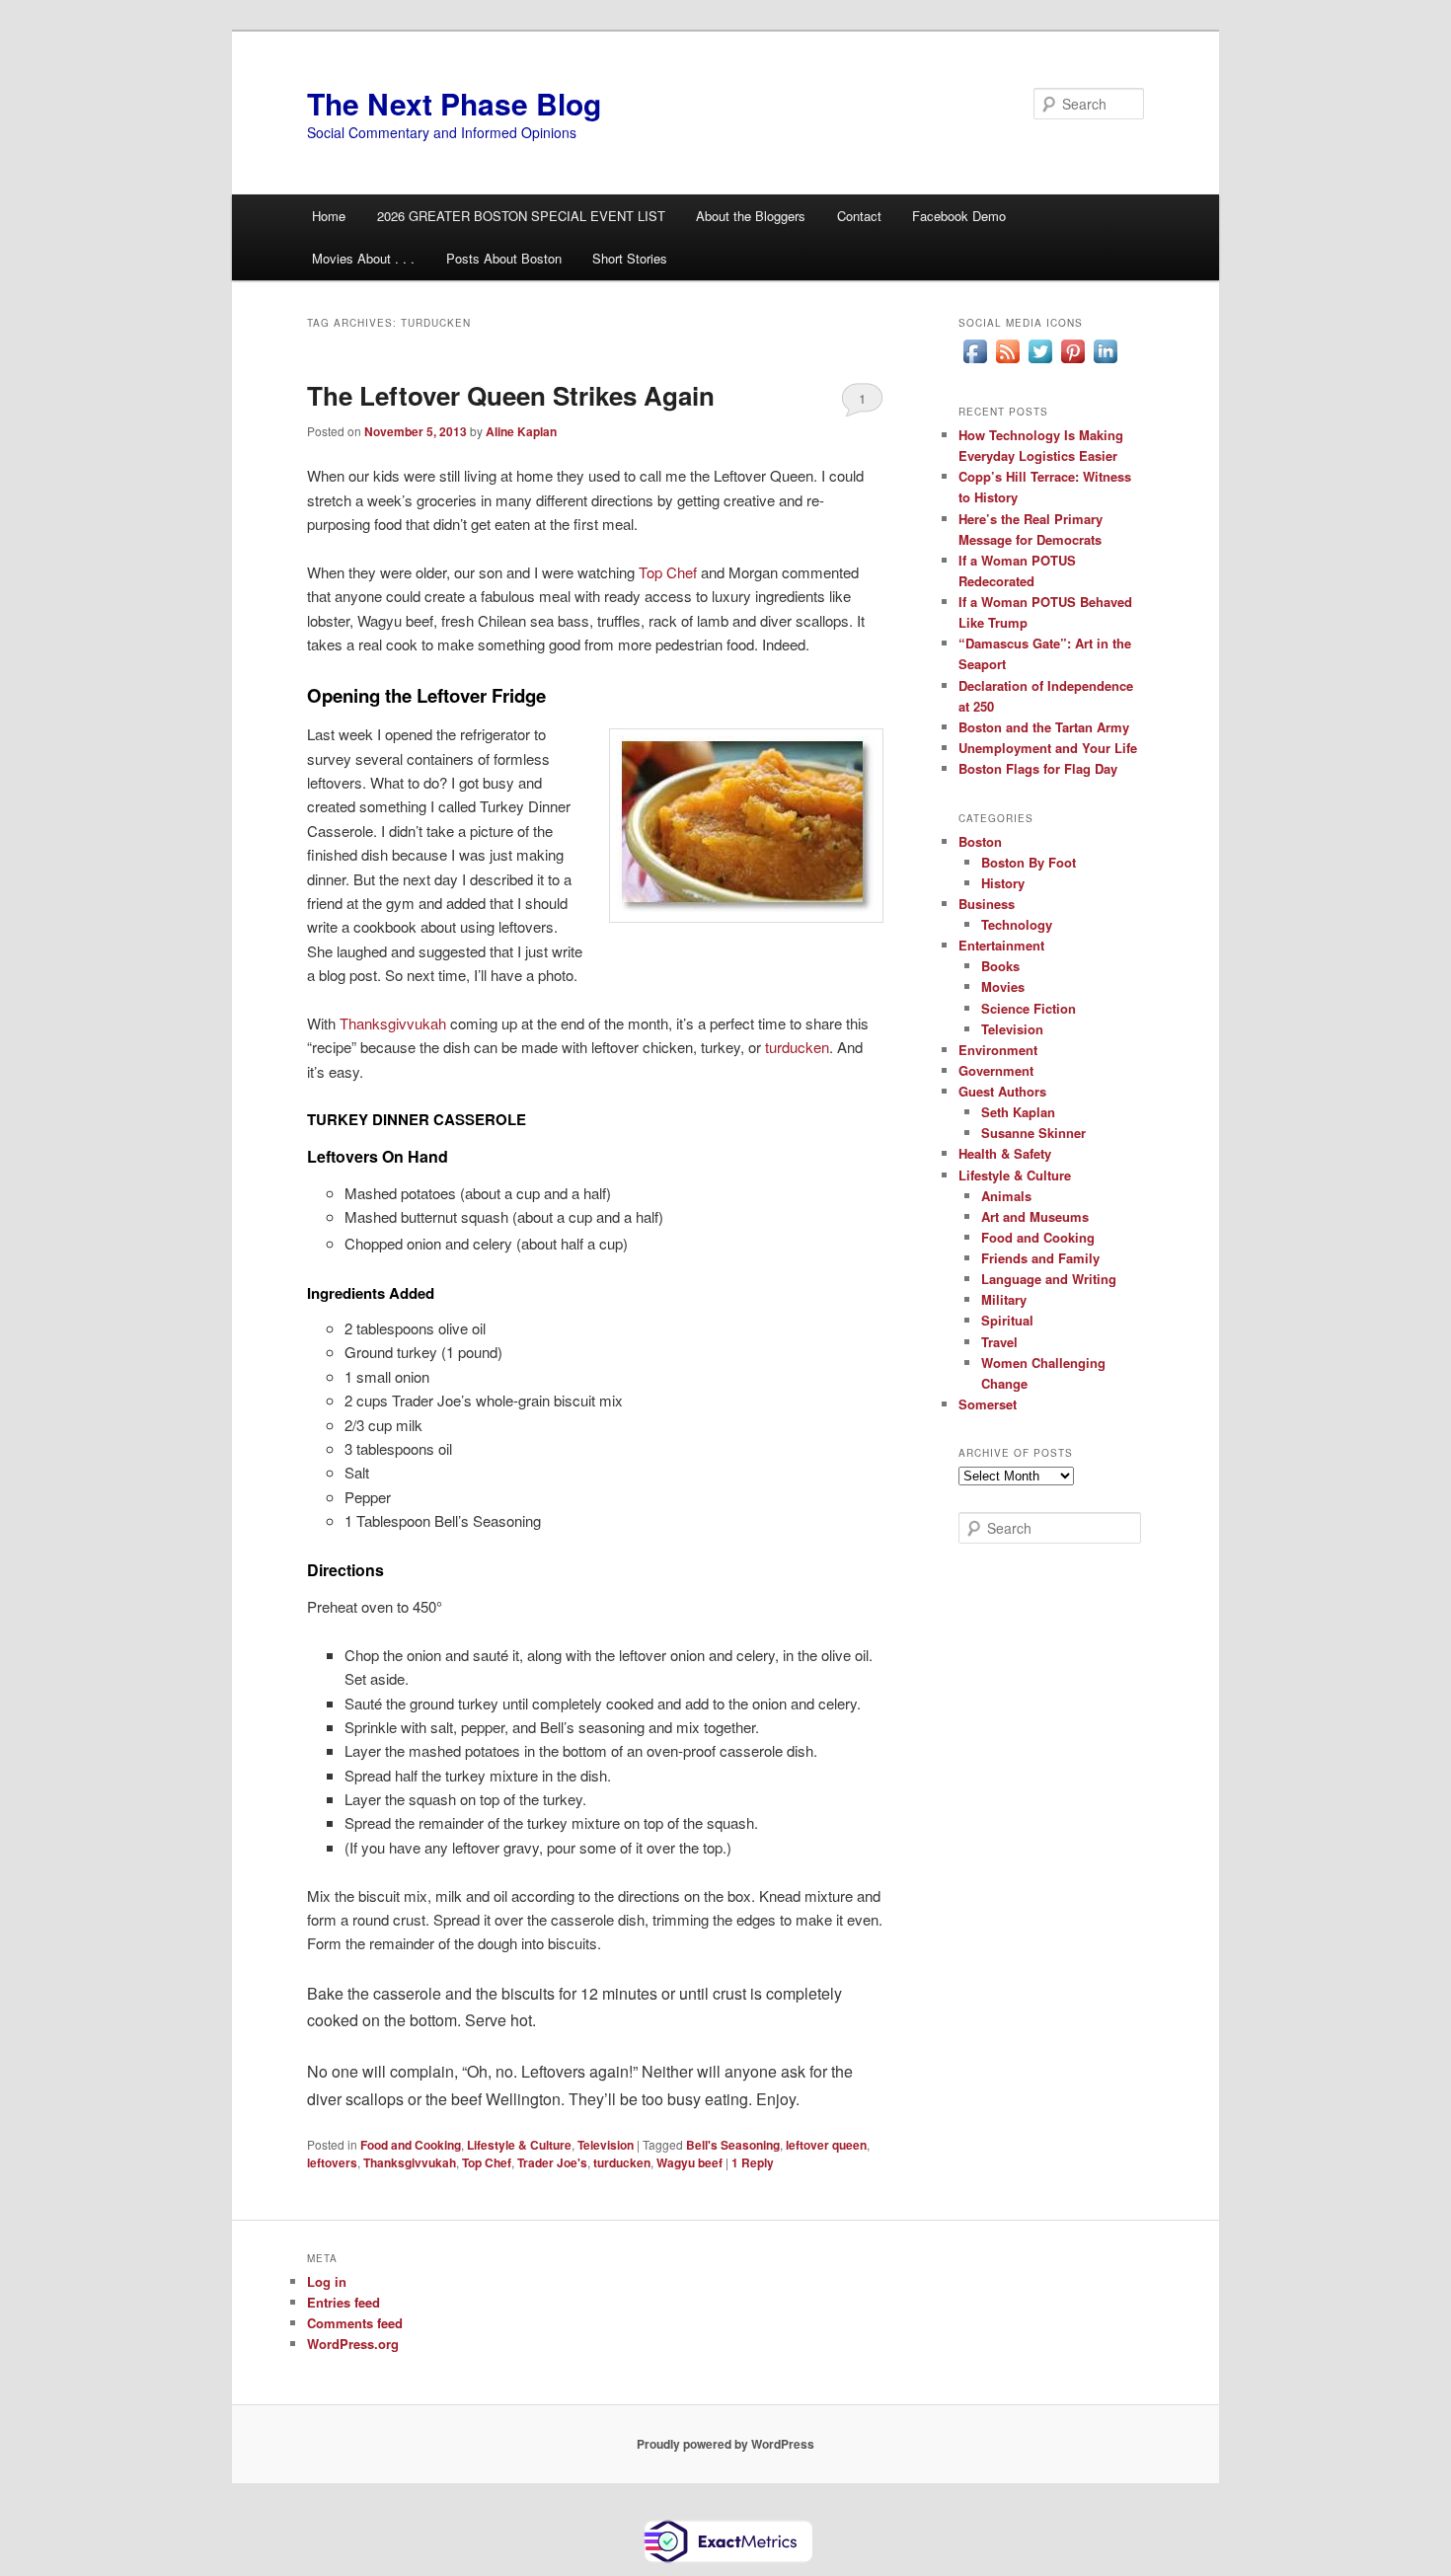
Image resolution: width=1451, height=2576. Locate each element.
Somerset (988, 1404)
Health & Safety (1005, 1153)
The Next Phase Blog (454, 103)
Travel (999, 1342)
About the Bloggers (751, 216)
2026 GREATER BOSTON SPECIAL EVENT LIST (521, 216)
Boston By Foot (1029, 862)
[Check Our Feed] (1007, 362)
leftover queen (826, 2145)
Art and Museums (1035, 1216)
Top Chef (668, 572)
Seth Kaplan (1018, 1112)
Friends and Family (1040, 1258)
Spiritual (1007, 1320)
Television (606, 2145)
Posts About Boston (504, 258)
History (1003, 883)
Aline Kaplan (521, 431)
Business (987, 904)
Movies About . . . (363, 258)
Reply (753, 2162)
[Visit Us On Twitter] (1040, 362)
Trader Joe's (552, 2162)
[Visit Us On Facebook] (975, 362)
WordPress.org (353, 2344)
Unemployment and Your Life (1048, 748)
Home (329, 216)
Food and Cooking (411, 2145)
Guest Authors (1002, 1091)
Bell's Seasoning (733, 2145)
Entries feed (344, 2302)
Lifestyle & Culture (519, 2145)
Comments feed (355, 2323)
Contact (859, 216)
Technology (1017, 924)
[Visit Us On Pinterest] (1072, 362)
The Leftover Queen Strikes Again (511, 395)
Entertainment (1001, 945)
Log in (327, 2281)
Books (1000, 966)
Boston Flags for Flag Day (1038, 768)
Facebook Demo (959, 216)
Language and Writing (1049, 1279)
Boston (980, 841)
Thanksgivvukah (393, 1023)
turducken (797, 1047)
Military (1004, 1299)
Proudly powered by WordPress (725, 2444)
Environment (998, 1050)
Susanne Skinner (1033, 1133)
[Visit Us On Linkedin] (1105, 362)
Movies (1003, 986)
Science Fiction (1029, 1008)
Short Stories (630, 258)
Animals (1006, 1196)
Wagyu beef (689, 2162)
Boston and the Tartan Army (1044, 727)
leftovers (332, 2162)
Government (996, 1070)
